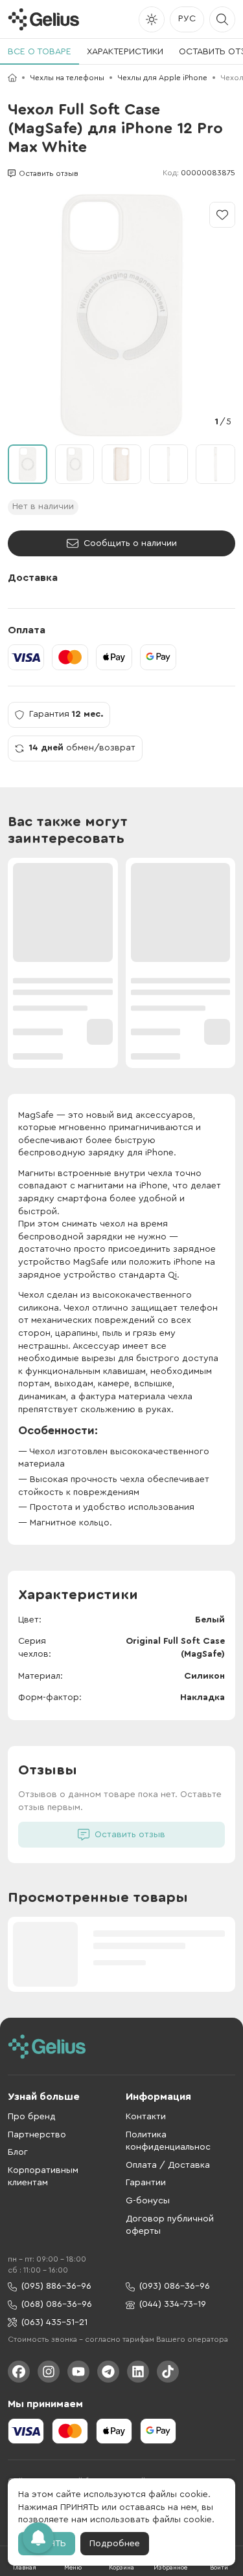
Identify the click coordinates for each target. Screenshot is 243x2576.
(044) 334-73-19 (173, 2304)
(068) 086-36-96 (57, 2304)
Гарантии (146, 2183)
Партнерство (37, 2135)
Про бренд (32, 2117)
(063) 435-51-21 (54, 2322)
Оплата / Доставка (168, 2165)
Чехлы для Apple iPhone (162, 78)
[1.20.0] (43, 19)
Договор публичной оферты (170, 2225)
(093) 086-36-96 (175, 2286)
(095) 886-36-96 (56, 2286)
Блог (18, 2152)
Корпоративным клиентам (43, 2177)
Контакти (146, 2117)
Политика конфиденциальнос (168, 2141)
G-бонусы (148, 2201)
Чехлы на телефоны (67, 78)
